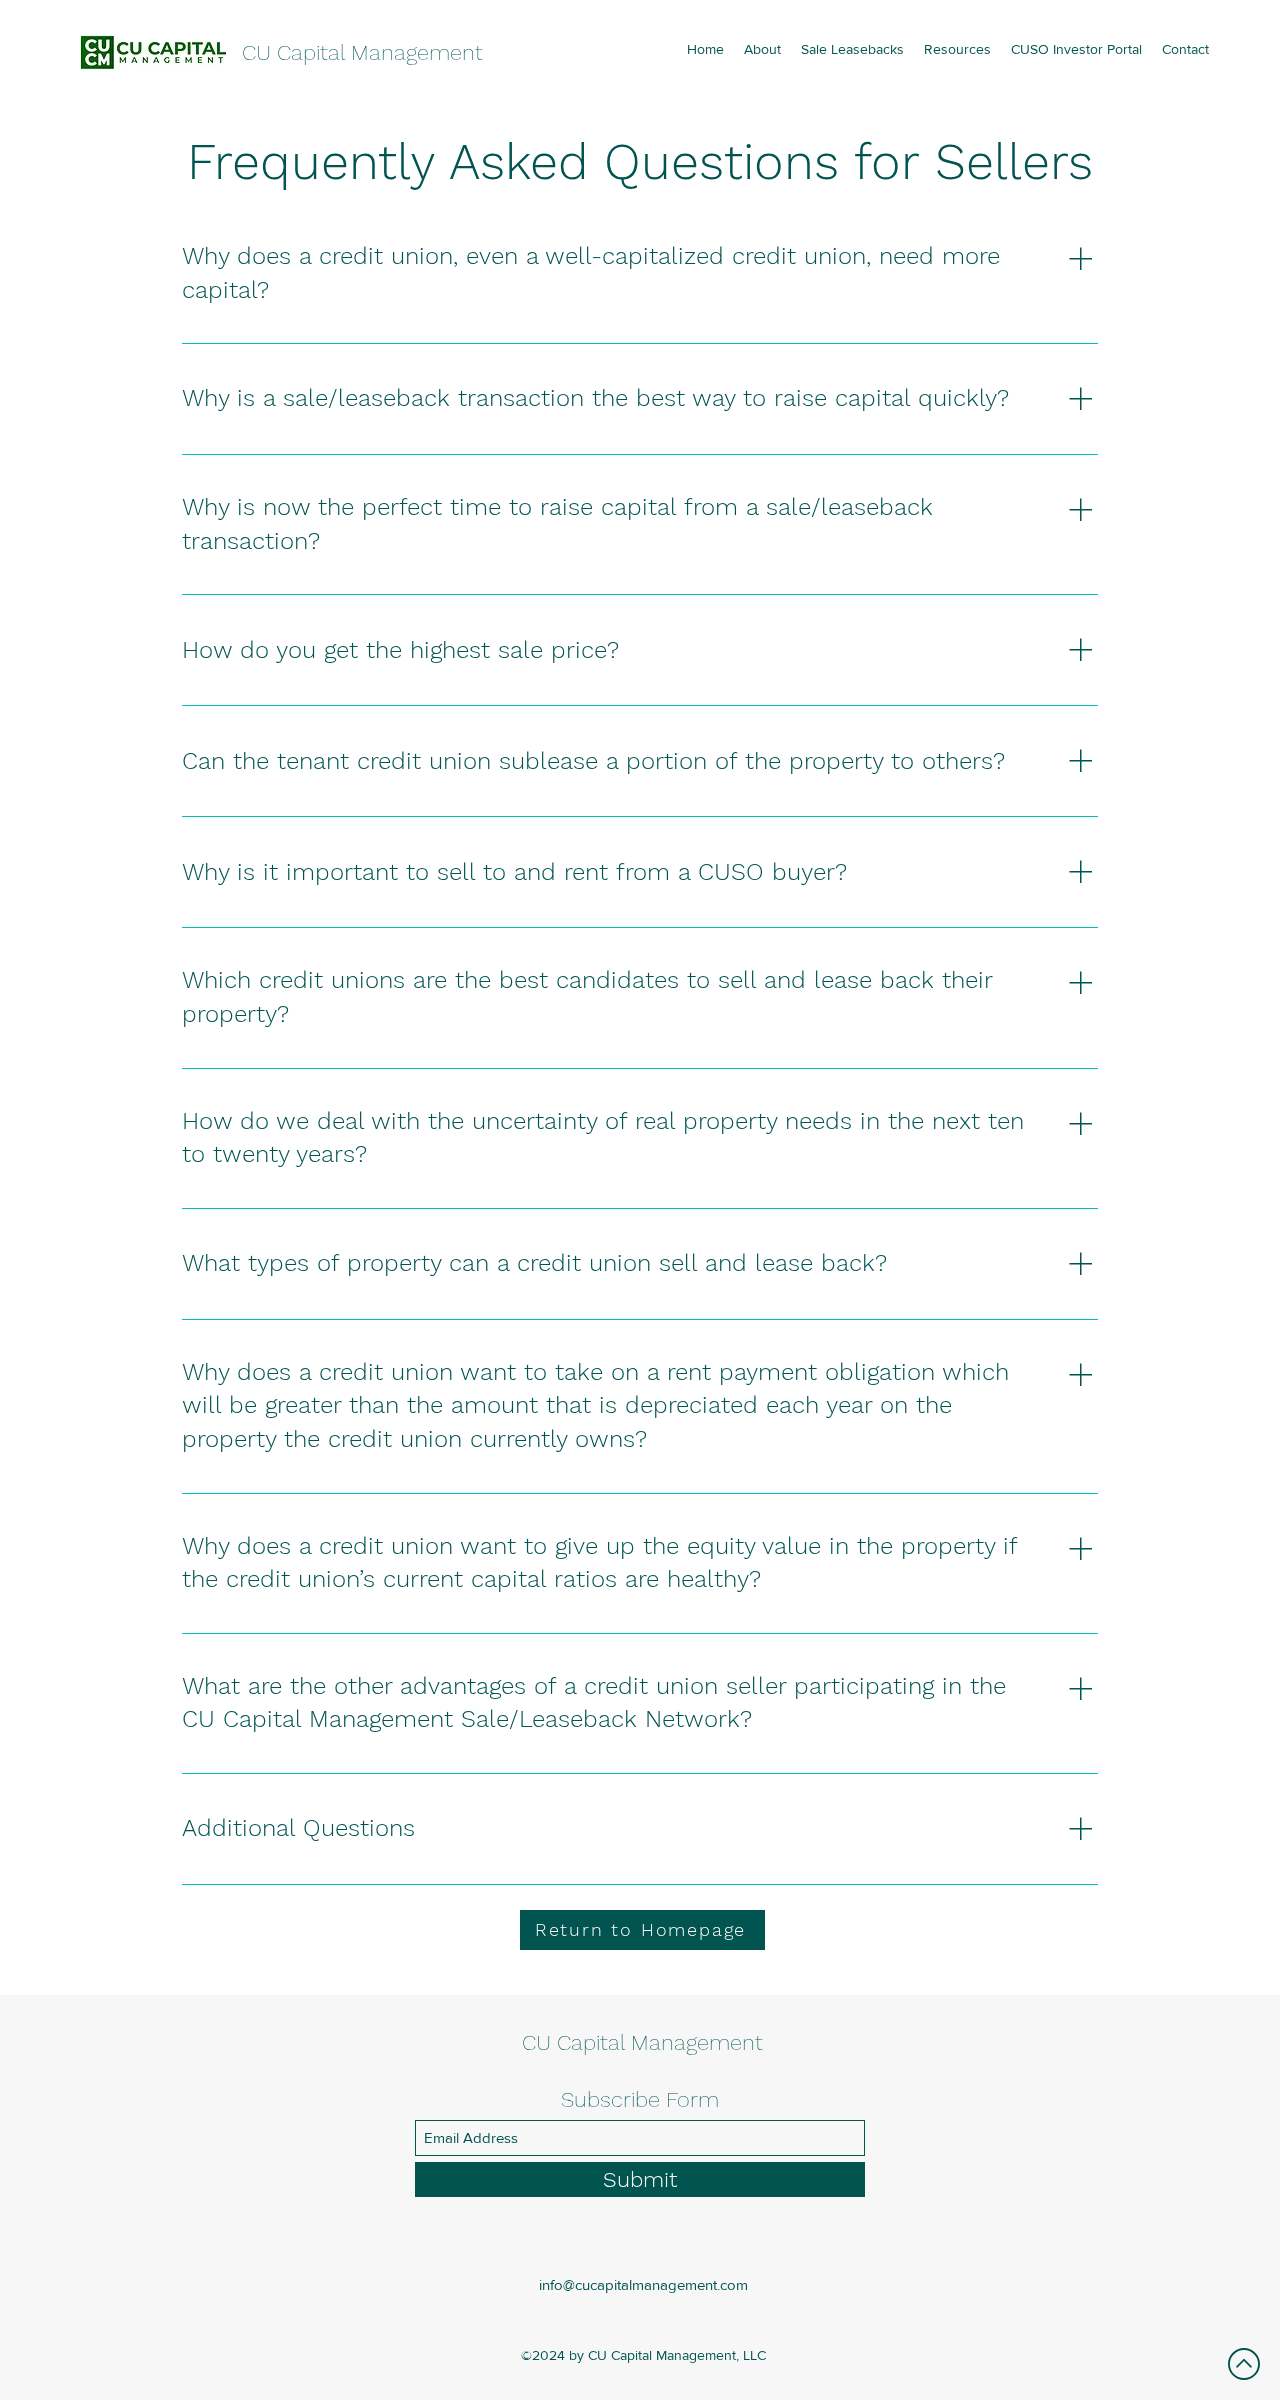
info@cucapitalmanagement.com (643, 2284)
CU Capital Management (362, 52)
